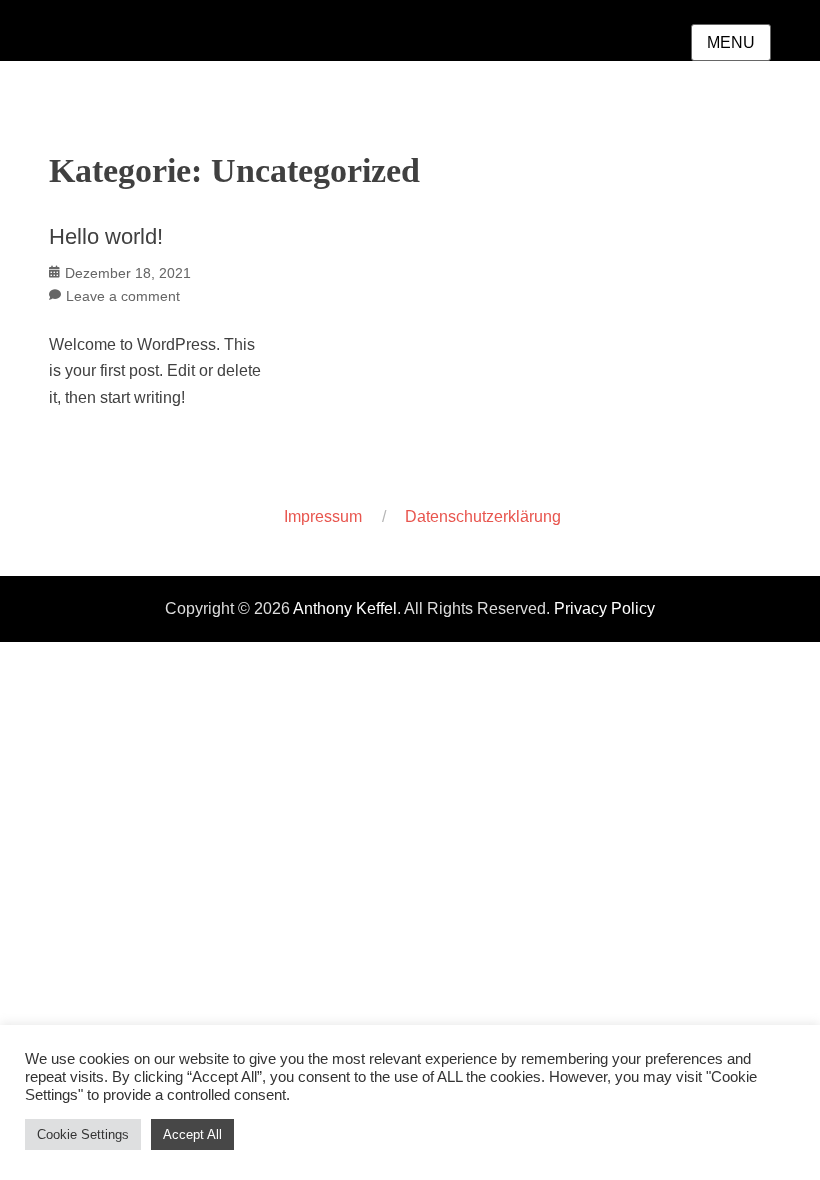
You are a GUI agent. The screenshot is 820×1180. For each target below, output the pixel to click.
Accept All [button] (192, 1134)
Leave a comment (123, 296)
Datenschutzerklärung (483, 516)
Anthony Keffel (345, 608)
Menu (731, 42)
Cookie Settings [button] (83, 1134)
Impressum (323, 516)
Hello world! (106, 236)
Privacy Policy (604, 608)
